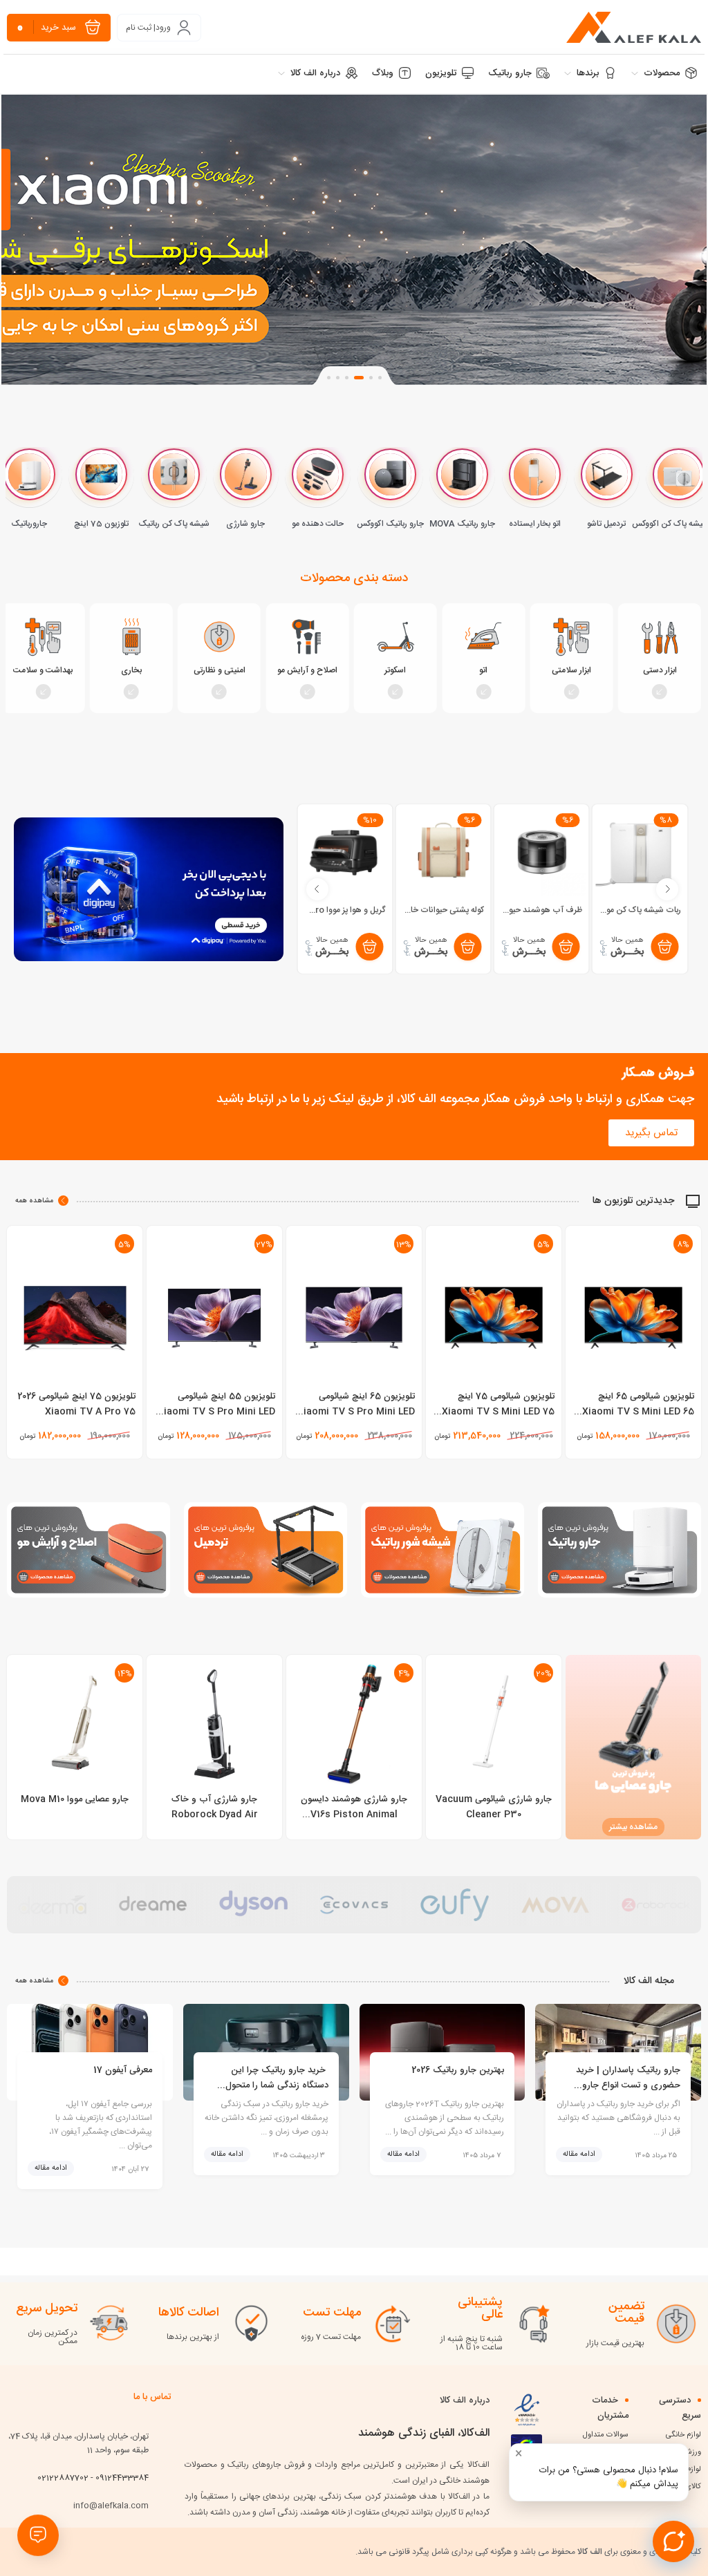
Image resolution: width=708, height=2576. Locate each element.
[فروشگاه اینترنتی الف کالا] (634, 27)
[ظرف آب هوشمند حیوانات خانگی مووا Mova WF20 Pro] (640, 852)
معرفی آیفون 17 (123, 2070)
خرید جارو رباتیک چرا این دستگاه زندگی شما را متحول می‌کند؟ (277, 2076)
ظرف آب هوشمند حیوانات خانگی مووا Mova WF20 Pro (638, 910)
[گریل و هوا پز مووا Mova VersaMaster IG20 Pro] (443, 852)
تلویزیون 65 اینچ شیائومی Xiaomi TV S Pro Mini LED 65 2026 (356, 1412)
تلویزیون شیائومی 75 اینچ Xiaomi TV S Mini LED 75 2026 (498, 1412)
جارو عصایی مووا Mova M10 (75, 1799)
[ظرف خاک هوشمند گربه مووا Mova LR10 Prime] (345, 852)
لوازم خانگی (683, 2435)
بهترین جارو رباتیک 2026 (458, 2070)
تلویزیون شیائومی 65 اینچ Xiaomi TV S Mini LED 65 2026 (638, 1412)
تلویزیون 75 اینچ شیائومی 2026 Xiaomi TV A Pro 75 (76, 1404)
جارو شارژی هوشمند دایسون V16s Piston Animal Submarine (354, 1815)
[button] (380, 378)
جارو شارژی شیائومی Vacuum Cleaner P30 (494, 1807)
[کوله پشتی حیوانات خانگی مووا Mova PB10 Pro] (542, 852)
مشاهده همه (34, 1201)
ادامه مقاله (579, 2154)
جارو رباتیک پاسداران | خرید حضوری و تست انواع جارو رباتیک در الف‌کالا (628, 2076)
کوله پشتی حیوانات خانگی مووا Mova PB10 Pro (540, 910)
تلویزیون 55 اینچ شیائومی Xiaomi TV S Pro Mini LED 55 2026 (216, 1412)
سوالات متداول (606, 2435)
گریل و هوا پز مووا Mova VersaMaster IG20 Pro (441, 910)
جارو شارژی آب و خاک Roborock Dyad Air (215, 1807)
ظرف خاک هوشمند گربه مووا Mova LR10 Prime (343, 910)
